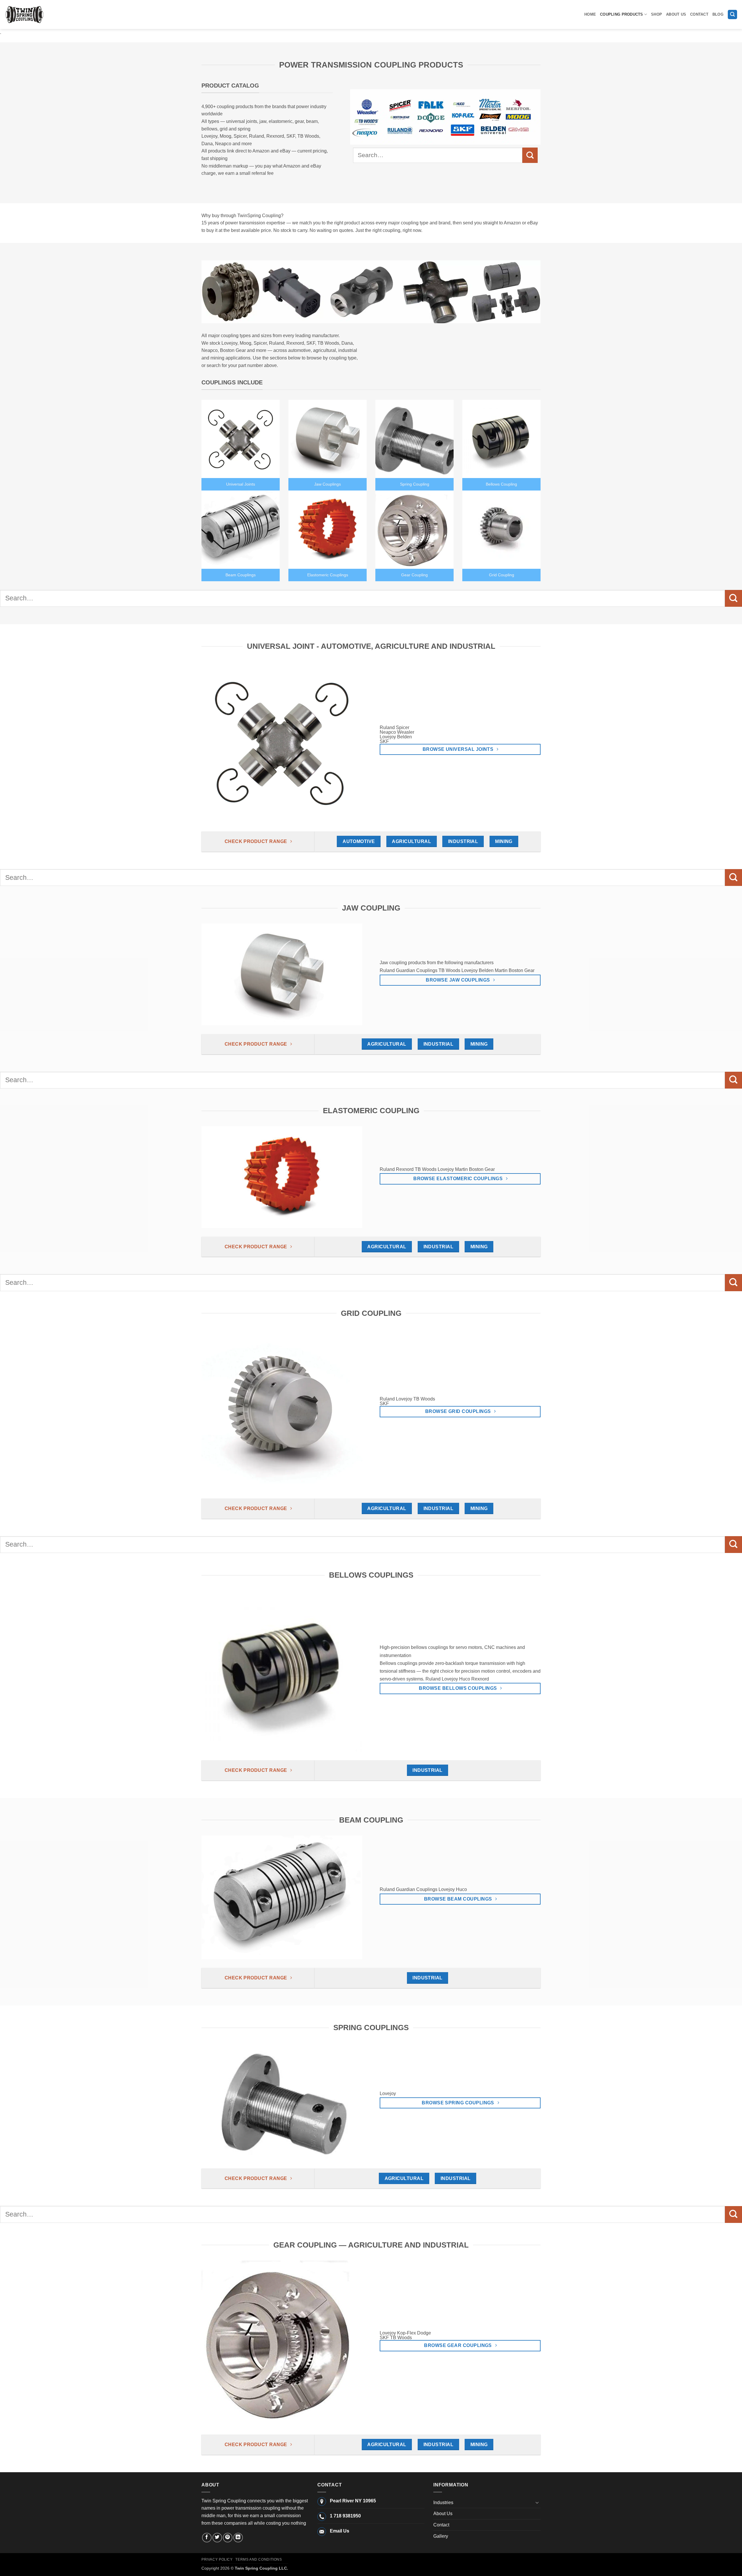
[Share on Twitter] (217, 2538)
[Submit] (530, 155)
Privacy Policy (217, 2559)
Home (590, 14)
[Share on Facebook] (207, 2538)
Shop (656, 14)
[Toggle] (537, 2502)
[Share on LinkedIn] (238, 2538)
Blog (718, 14)
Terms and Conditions (259, 2559)
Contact (699, 14)
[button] (732, 15)
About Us (676, 14)
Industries (443, 2503)
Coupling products (621, 14)
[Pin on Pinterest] (228, 2538)
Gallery (441, 2536)
